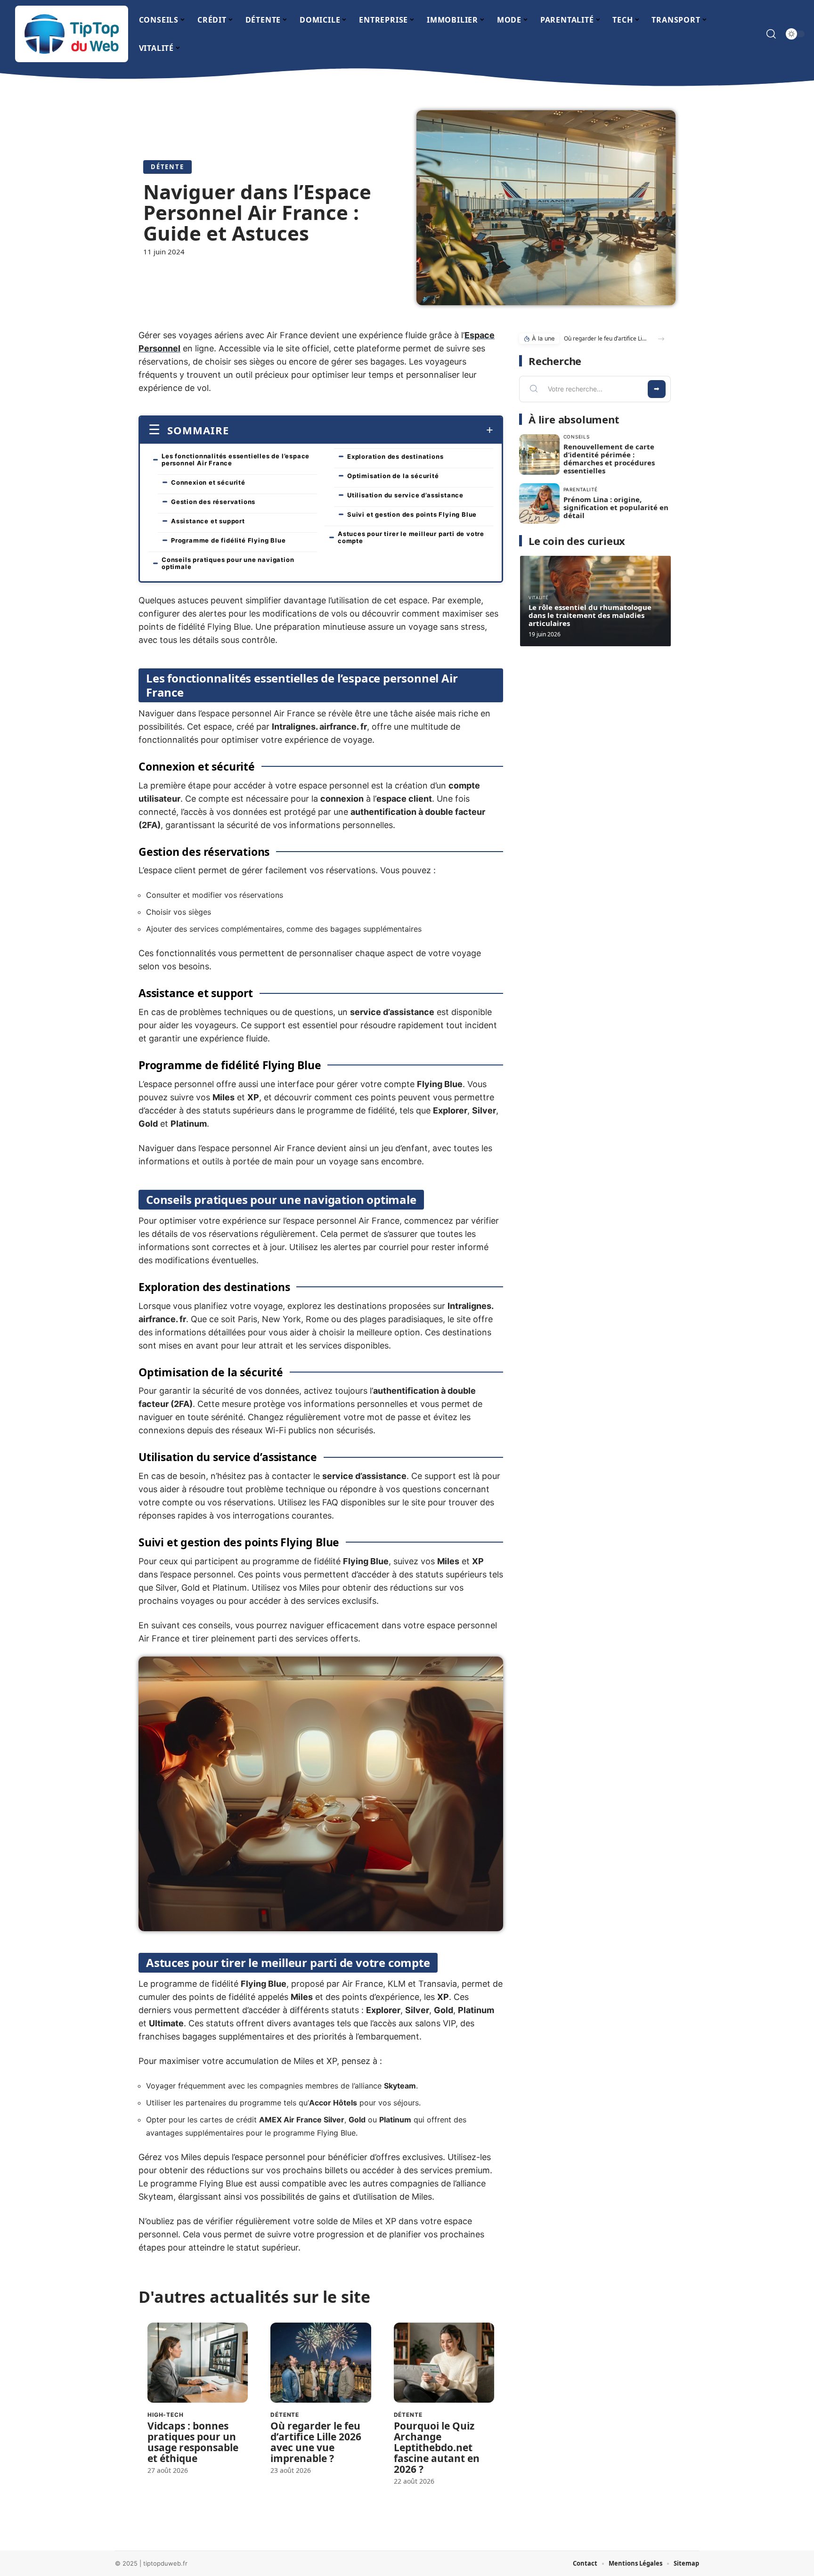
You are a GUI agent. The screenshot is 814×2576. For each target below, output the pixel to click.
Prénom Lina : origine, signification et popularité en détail (616, 507)
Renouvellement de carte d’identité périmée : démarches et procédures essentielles (609, 459)
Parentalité (581, 489)
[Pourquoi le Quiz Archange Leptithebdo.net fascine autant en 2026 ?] (444, 2363)
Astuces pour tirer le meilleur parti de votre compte (411, 537)
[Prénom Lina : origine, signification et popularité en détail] (539, 504)
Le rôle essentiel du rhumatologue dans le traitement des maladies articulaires (590, 615)
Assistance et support (208, 521)
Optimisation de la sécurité (393, 476)
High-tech (166, 2415)
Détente (167, 167)
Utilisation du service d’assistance (405, 495)
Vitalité (538, 597)
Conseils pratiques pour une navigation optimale (228, 563)
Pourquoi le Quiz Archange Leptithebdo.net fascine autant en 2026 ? (437, 2447)
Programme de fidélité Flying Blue (228, 540)
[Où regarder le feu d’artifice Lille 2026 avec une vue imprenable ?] (321, 2363)
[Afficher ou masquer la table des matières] (361, 430)
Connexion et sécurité (208, 482)
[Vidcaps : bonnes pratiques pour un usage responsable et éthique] (198, 2363)
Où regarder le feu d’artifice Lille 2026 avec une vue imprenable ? (316, 2442)
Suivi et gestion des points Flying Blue (412, 514)
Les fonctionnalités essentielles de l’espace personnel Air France (236, 459)
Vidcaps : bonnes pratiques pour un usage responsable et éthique (193, 2442)
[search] (771, 34)
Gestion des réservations (213, 502)
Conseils (577, 437)
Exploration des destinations (395, 456)
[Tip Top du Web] (72, 34)
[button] (661, 339)
